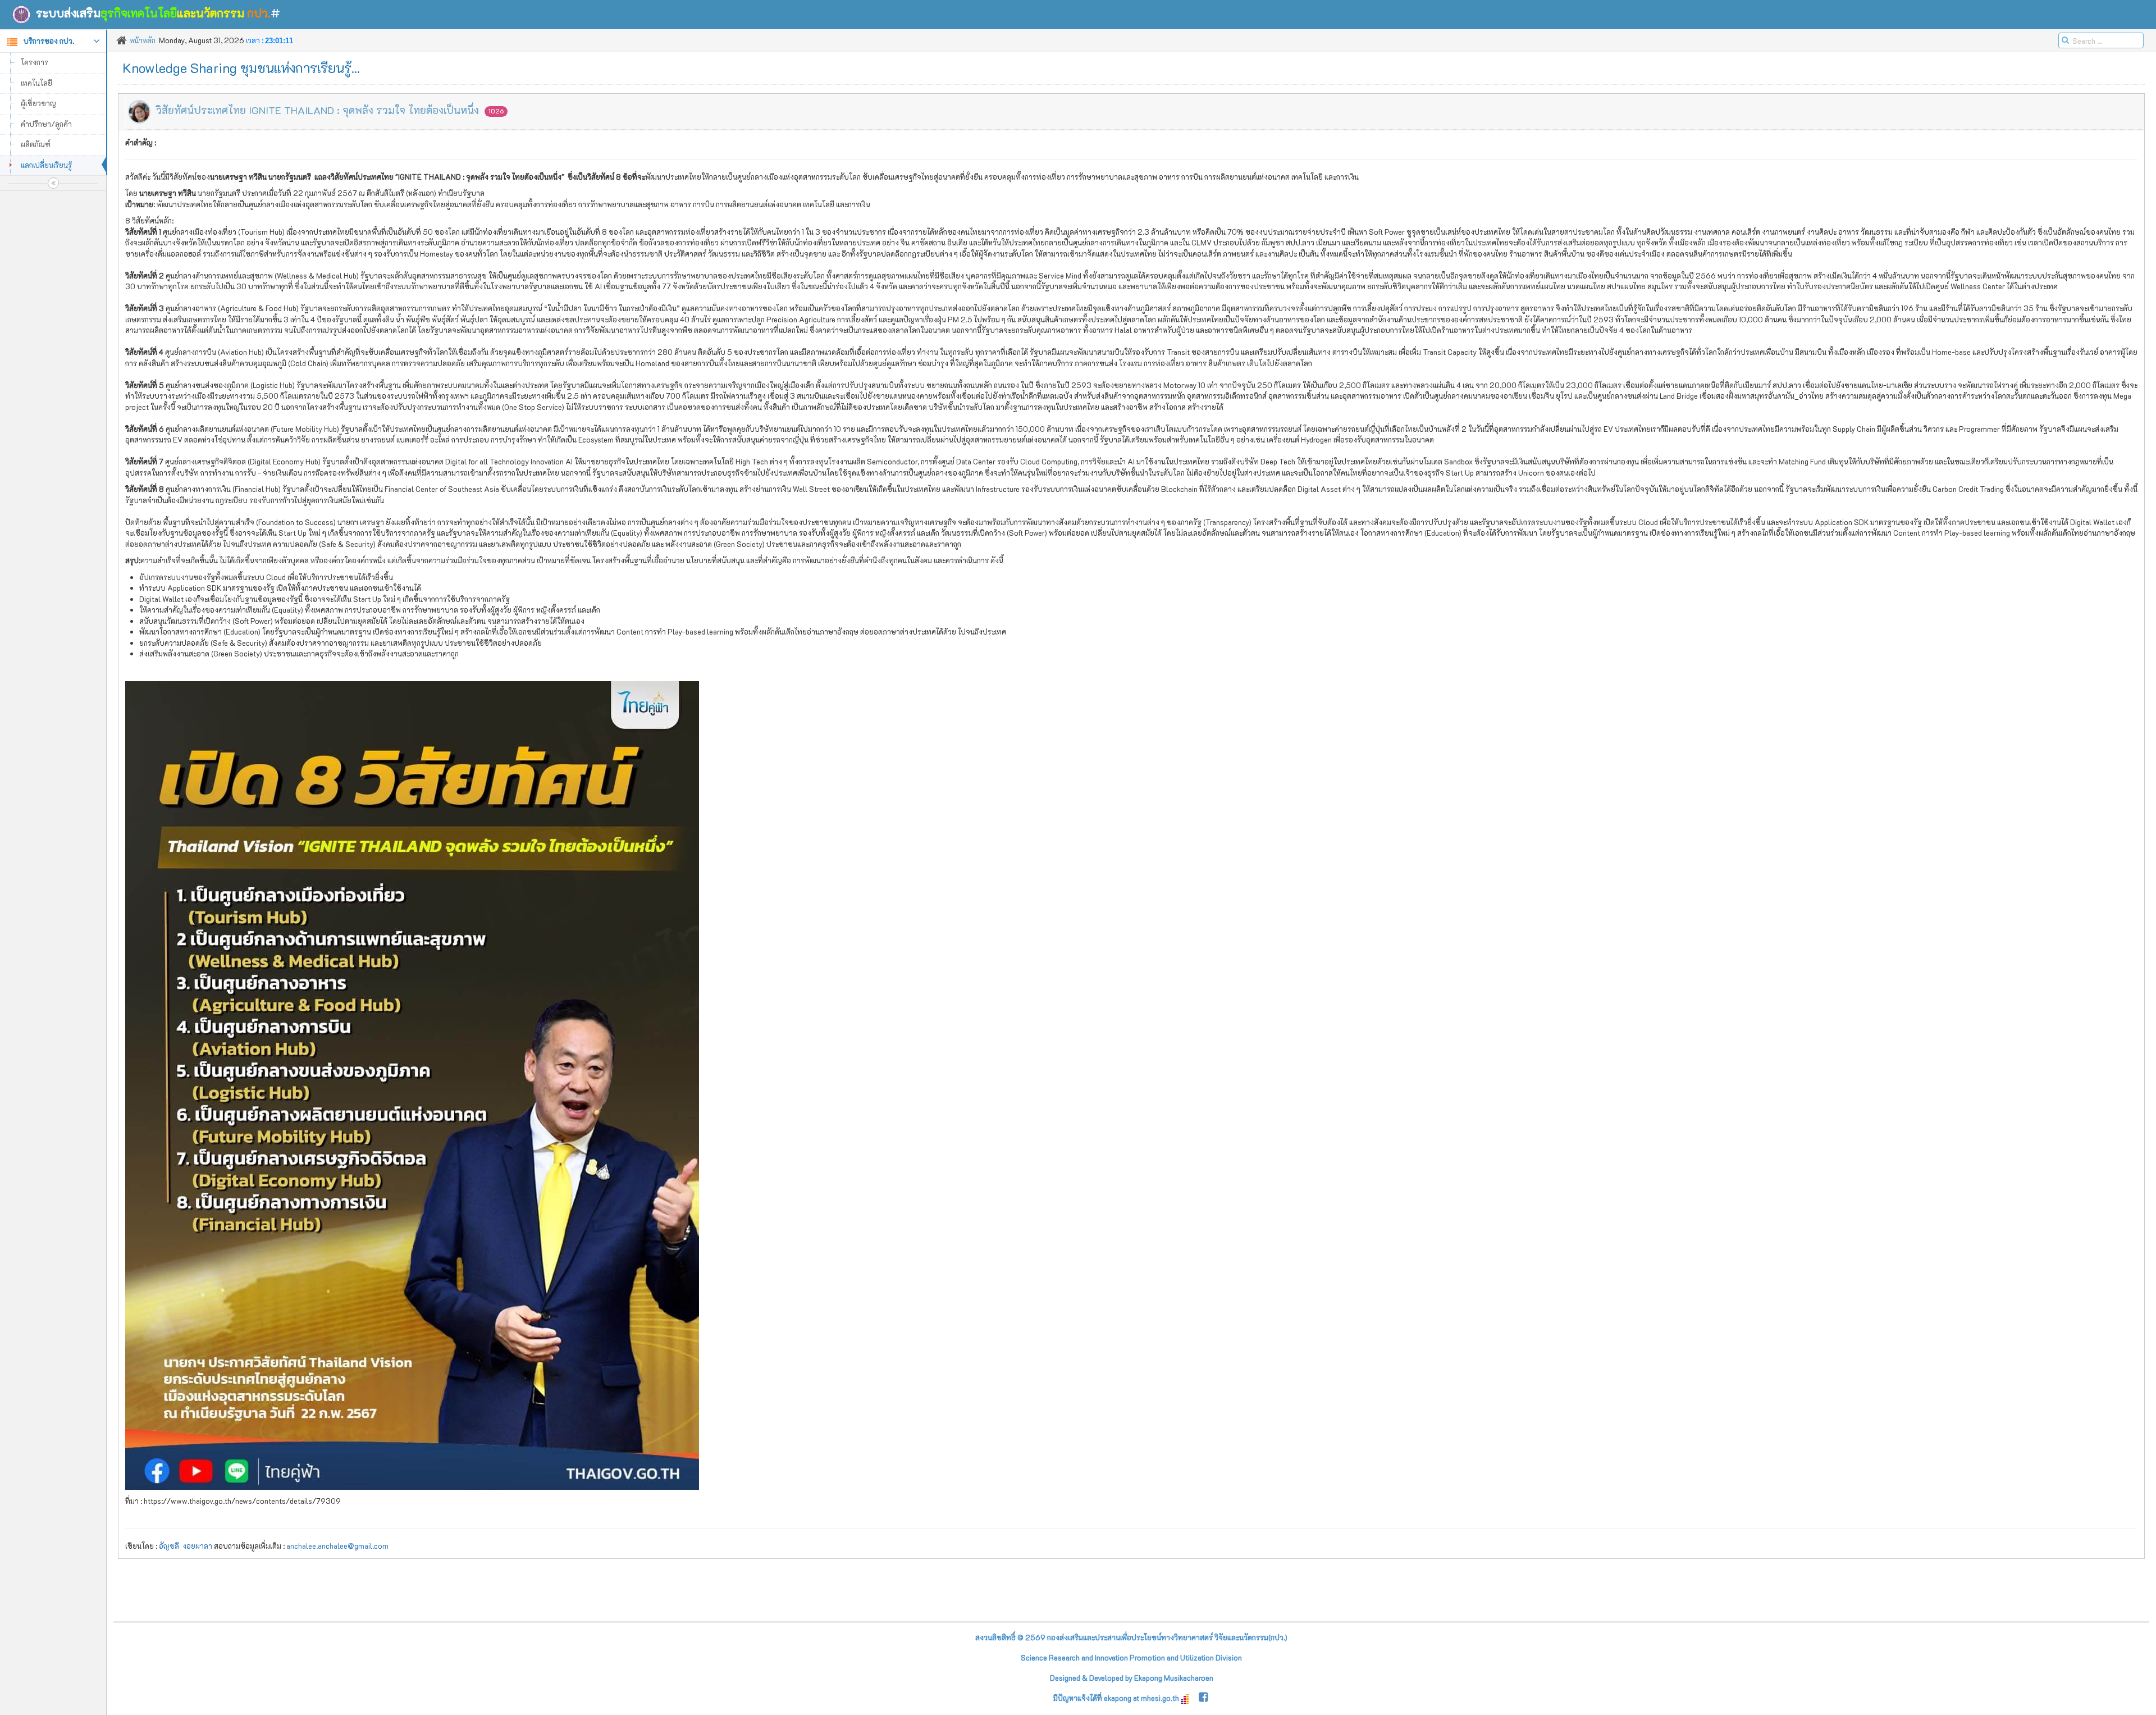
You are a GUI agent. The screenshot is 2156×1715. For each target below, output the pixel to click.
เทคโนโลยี (36, 83)
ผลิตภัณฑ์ (36, 144)
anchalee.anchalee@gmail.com (337, 1546)
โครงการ (35, 62)
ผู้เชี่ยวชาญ (38, 103)
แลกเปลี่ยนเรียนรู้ (46, 165)
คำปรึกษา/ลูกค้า (46, 124)
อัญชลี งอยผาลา (186, 1546)
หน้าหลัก (143, 40)
